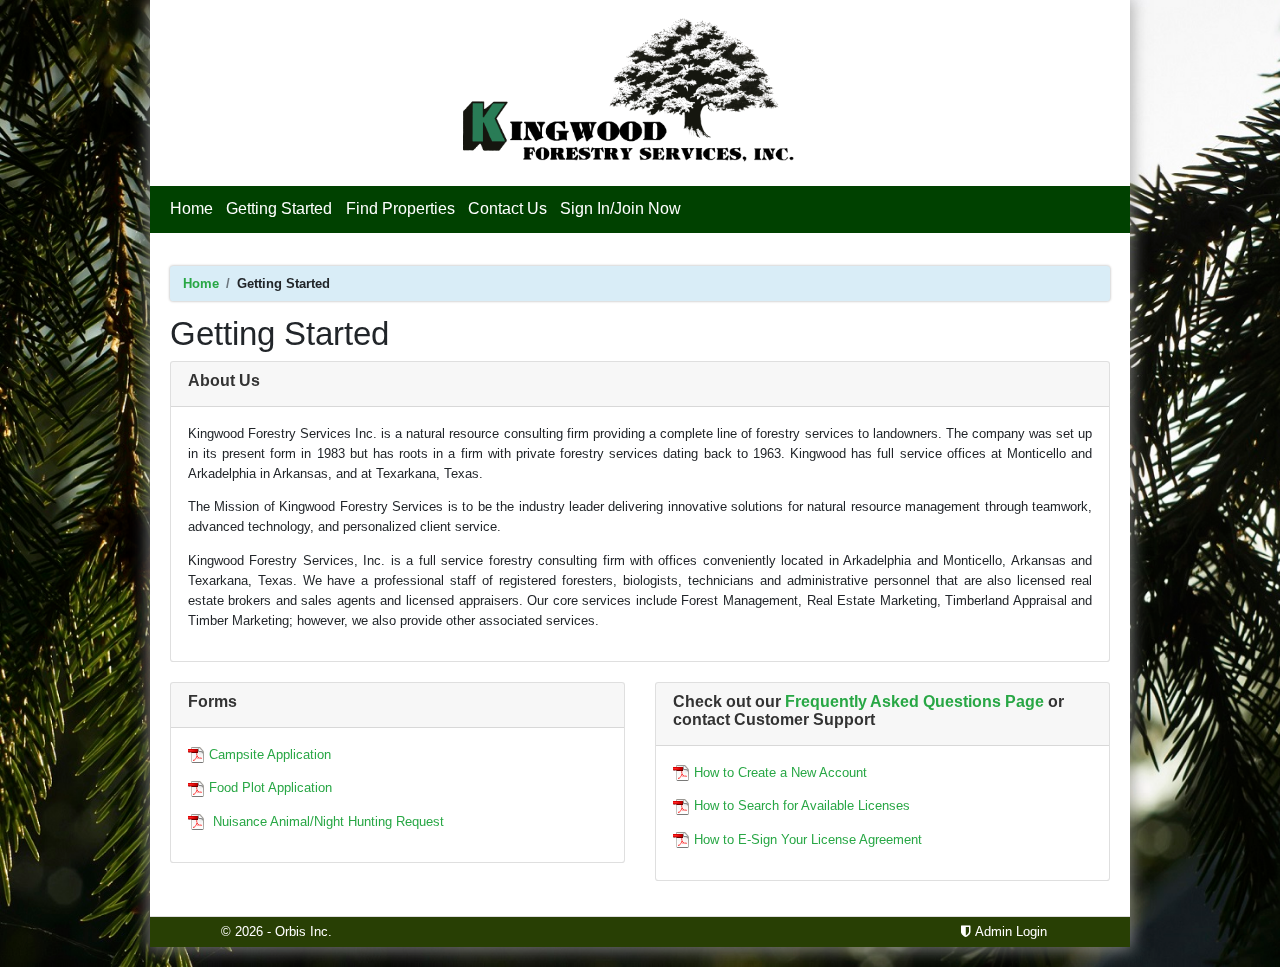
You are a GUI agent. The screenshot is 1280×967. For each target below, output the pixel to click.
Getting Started (279, 208)
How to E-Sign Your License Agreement (808, 839)
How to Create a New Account (780, 772)
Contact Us (507, 208)
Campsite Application (270, 754)
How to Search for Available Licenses (802, 805)
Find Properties (400, 208)
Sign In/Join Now (620, 208)
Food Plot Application (270, 787)
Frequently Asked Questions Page (914, 701)
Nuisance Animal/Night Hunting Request (326, 821)
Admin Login (1009, 931)
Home (194, 208)
